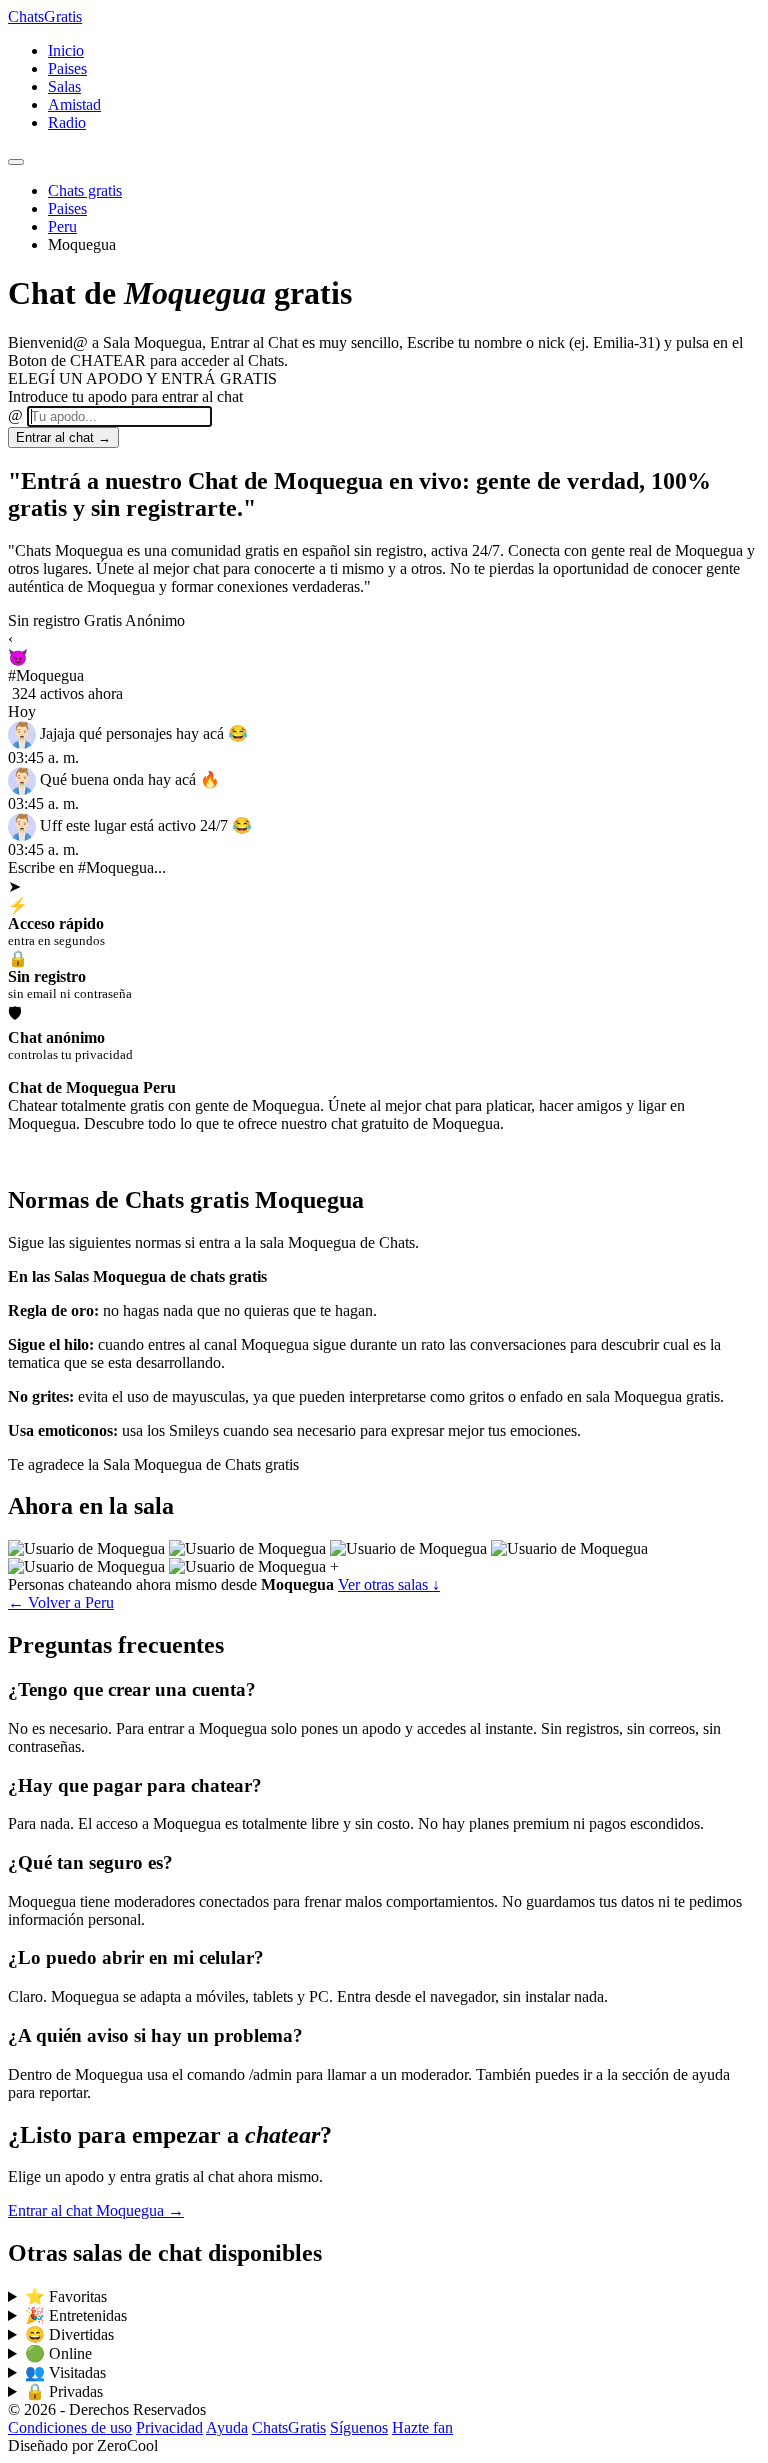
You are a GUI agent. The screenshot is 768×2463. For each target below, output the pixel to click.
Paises (67, 68)
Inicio (66, 50)
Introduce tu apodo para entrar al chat (125, 396)
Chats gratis (85, 190)
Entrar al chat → (63, 437)
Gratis (45, 16)
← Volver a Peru (61, 1648)
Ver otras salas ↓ (389, 1630)
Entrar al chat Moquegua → (96, 2256)
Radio (67, 122)
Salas (64, 86)
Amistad (74, 104)
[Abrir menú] (16, 162)
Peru (62, 226)
